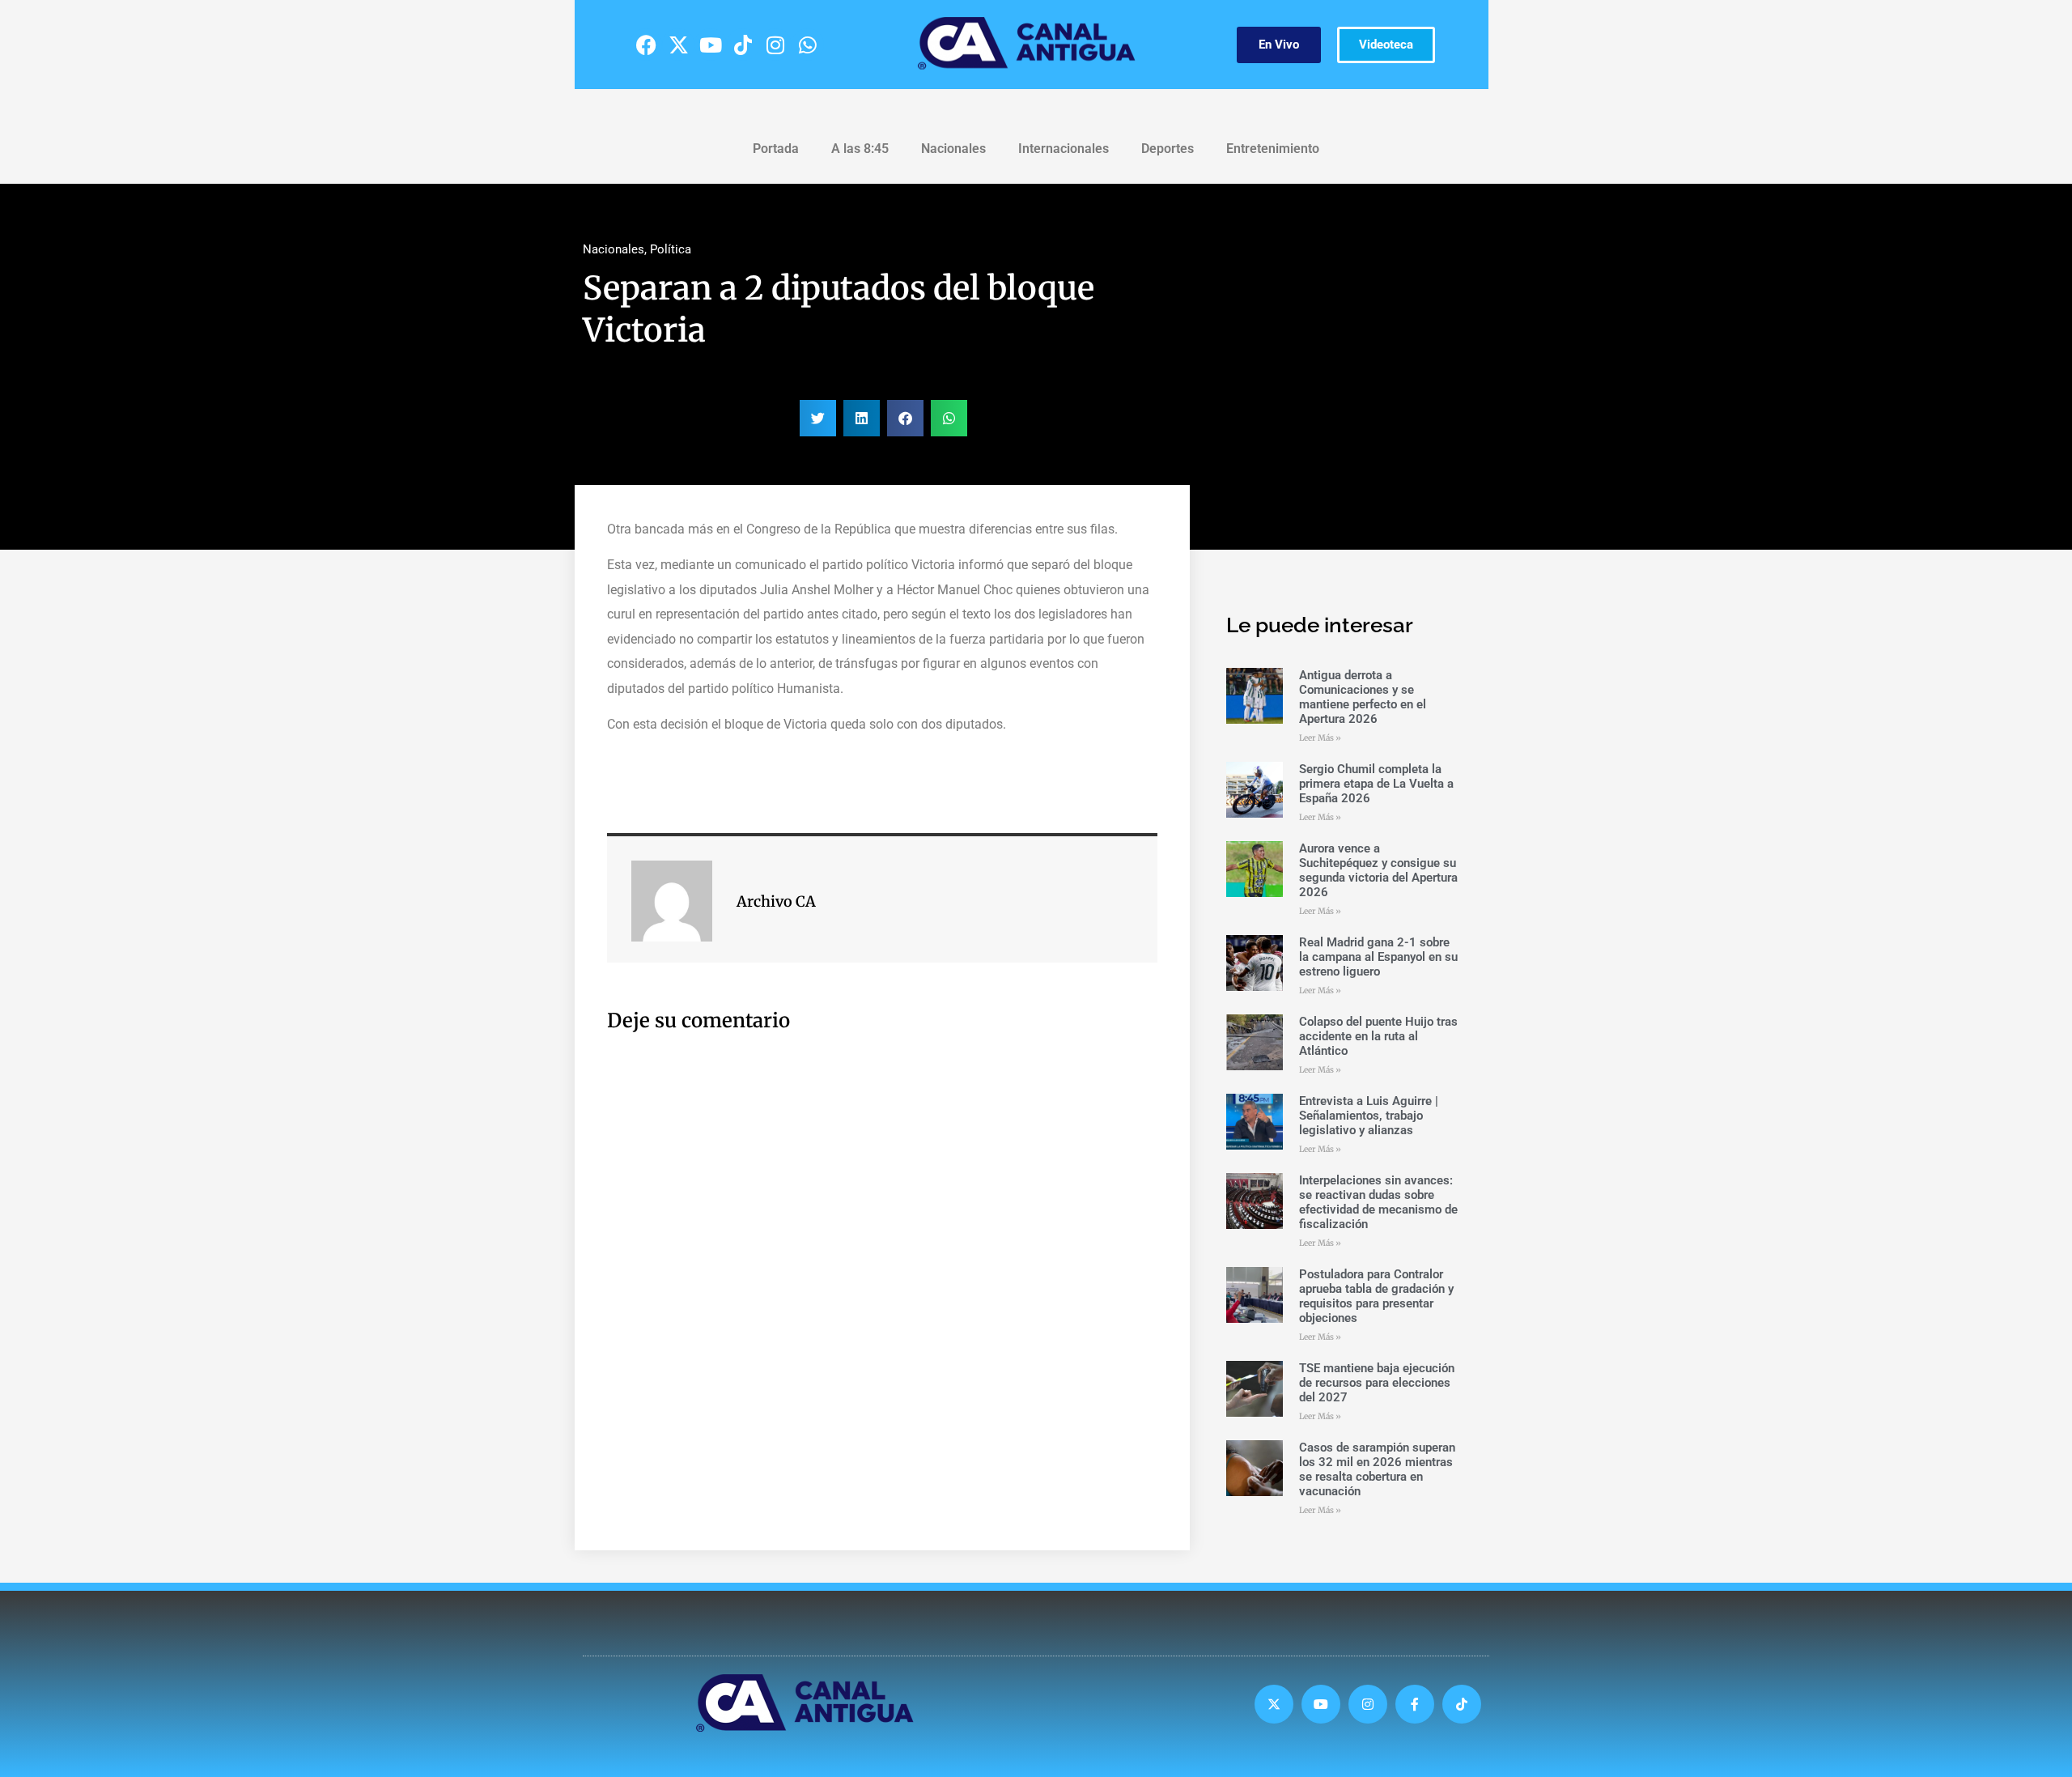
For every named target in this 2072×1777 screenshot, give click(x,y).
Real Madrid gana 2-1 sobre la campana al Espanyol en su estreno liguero (1378, 957)
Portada (776, 149)
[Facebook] (646, 45)
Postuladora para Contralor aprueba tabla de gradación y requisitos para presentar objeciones (1376, 1296)
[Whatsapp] (808, 45)
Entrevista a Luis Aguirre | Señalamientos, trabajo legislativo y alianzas (1369, 1116)
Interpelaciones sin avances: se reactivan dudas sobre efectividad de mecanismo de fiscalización (1378, 1202)
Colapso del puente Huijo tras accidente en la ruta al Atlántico (1378, 1036)
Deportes (1168, 149)
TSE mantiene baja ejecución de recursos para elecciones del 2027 (1377, 1383)
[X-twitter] (678, 45)
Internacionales (1064, 149)
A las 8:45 (860, 149)
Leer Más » (1320, 738)
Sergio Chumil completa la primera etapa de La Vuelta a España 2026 (1376, 784)
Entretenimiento (1273, 149)
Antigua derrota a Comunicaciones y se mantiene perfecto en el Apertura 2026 (1363, 697)
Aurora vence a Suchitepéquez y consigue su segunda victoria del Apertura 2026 (1378, 870)
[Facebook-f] (1415, 1704)
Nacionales (953, 149)
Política (671, 249)
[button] (818, 418)
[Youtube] (711, 45)
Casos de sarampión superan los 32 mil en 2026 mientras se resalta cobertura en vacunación (1377, 1469)
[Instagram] (775, 45)
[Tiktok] (743, 45)
